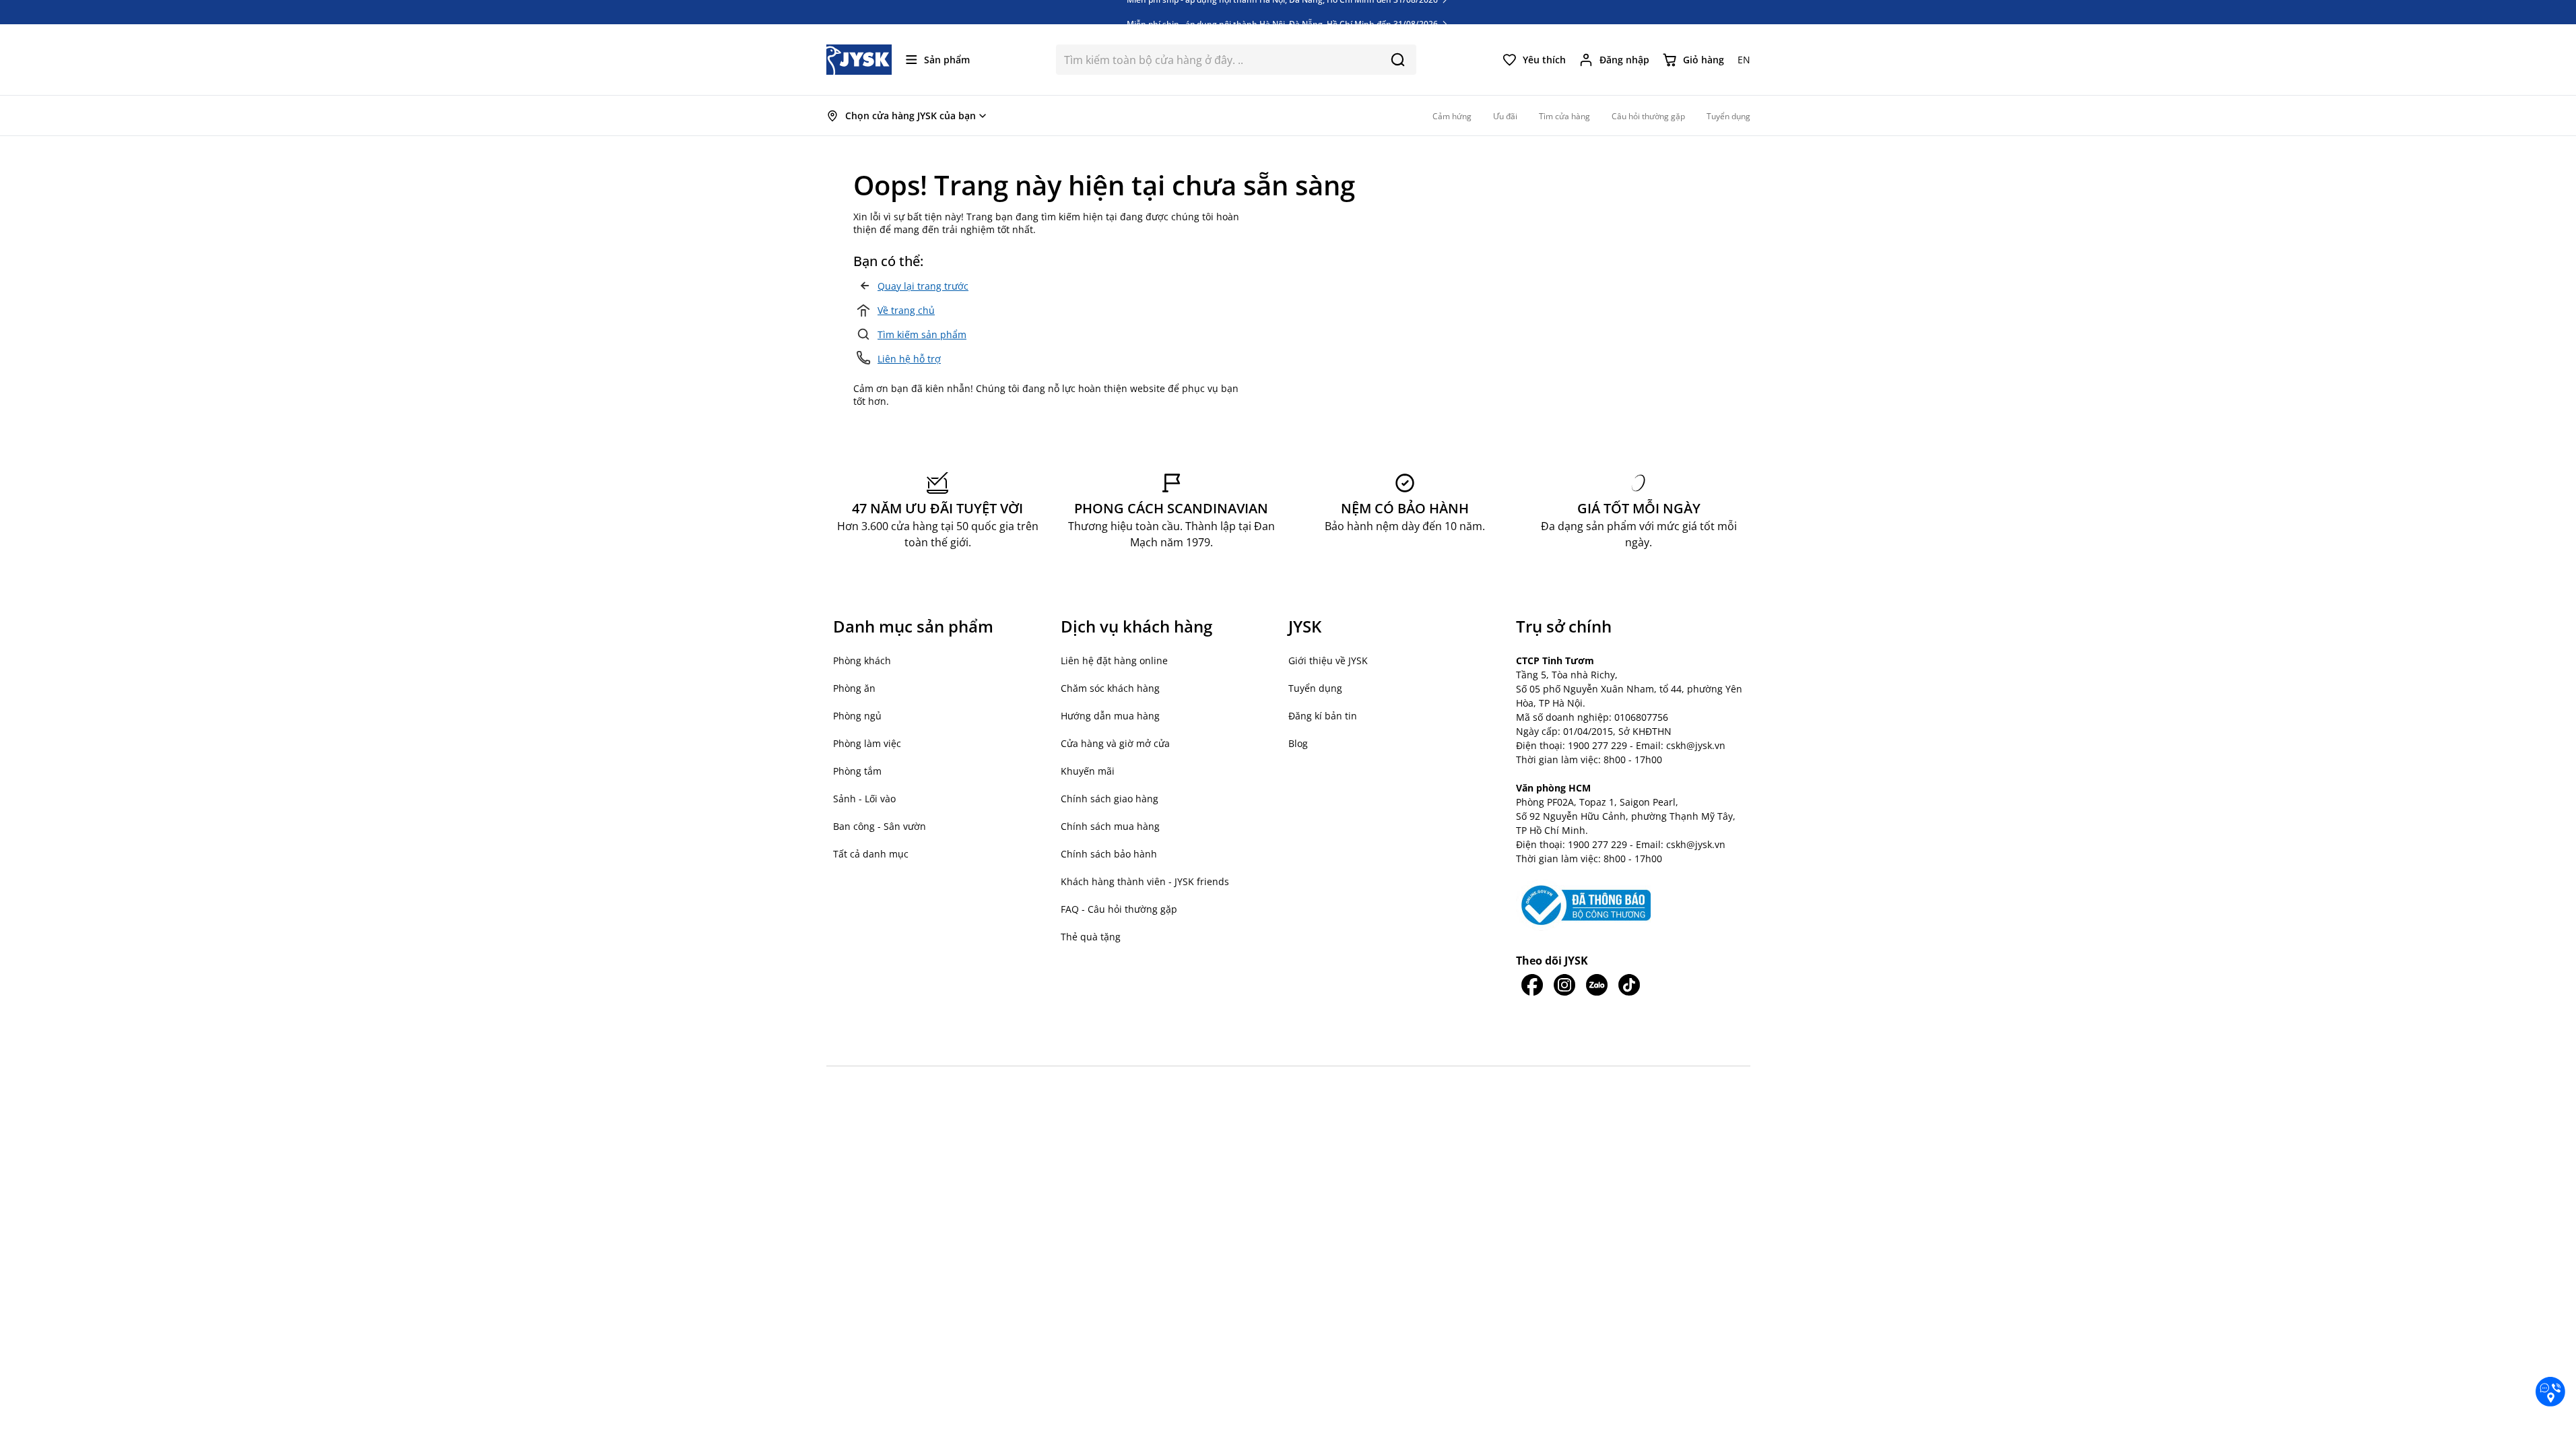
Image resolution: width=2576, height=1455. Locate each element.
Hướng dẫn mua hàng (1110, 716)
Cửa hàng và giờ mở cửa (1115, 743)
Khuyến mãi (1088, 771)
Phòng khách (862, 660)
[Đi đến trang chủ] (859, 60)
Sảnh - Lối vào (864, 799)
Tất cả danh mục (871, 854)
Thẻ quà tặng (1091, 937)
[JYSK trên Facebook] (1532, 985)
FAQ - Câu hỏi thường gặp (1119, 909)
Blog (1298, 743)
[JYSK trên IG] (1564, 985)
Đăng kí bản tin (1323, 716)
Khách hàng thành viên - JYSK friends (1145, 881)
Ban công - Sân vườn (880, 826)
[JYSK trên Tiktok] (1629, 985)
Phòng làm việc (867, 743)
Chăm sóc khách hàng (1110, 688)
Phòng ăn (854, 688)
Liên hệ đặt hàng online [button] (1114, 660)
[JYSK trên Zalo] (1597, 985)
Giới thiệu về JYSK (1328, 660)
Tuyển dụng (1315, 688)
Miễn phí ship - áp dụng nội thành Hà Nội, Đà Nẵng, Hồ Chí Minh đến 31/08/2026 (1283, 12)
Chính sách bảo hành (1109, 854)
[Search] (1398, 60)
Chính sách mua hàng (1110, 826)
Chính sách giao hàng (1110, 799)
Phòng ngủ (857, 716)
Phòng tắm (857, 771)
